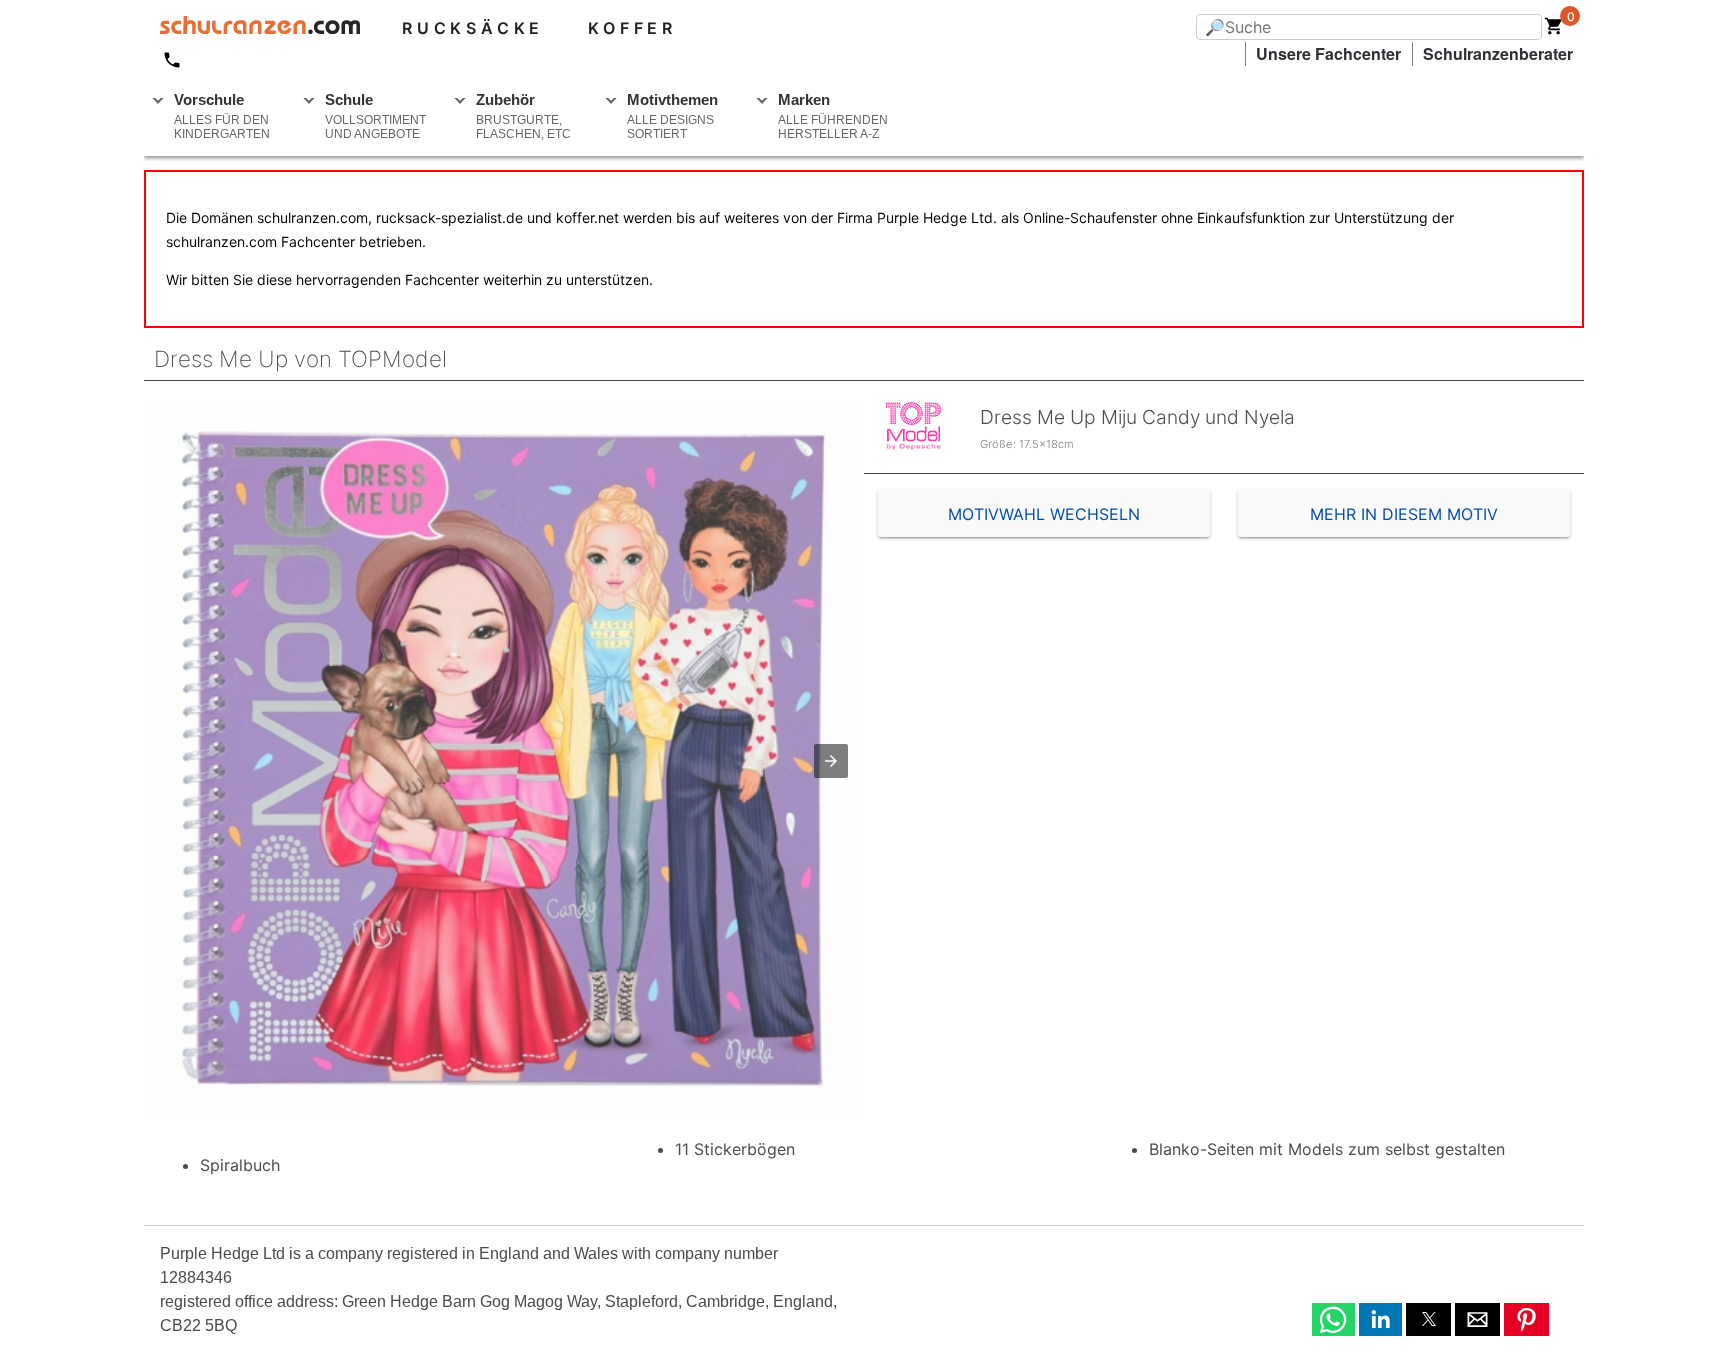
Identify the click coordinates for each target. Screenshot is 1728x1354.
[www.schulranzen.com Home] (252, 28)
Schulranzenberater (1498, 53)
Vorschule (222, 116)
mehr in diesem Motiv (1404, 514)
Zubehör (523, 116)
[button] (831, 761)
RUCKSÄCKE (473, 28)
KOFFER (632, 28)
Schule (375, 116)
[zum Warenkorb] (1554, 30)
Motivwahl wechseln (1044, 514)
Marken (833, 116)
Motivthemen (672, 116)
